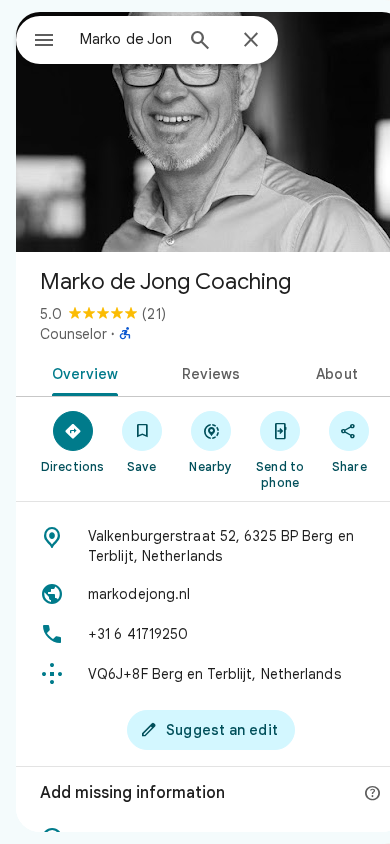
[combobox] (126, 39)
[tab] (81, 372)
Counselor (73, 334)
